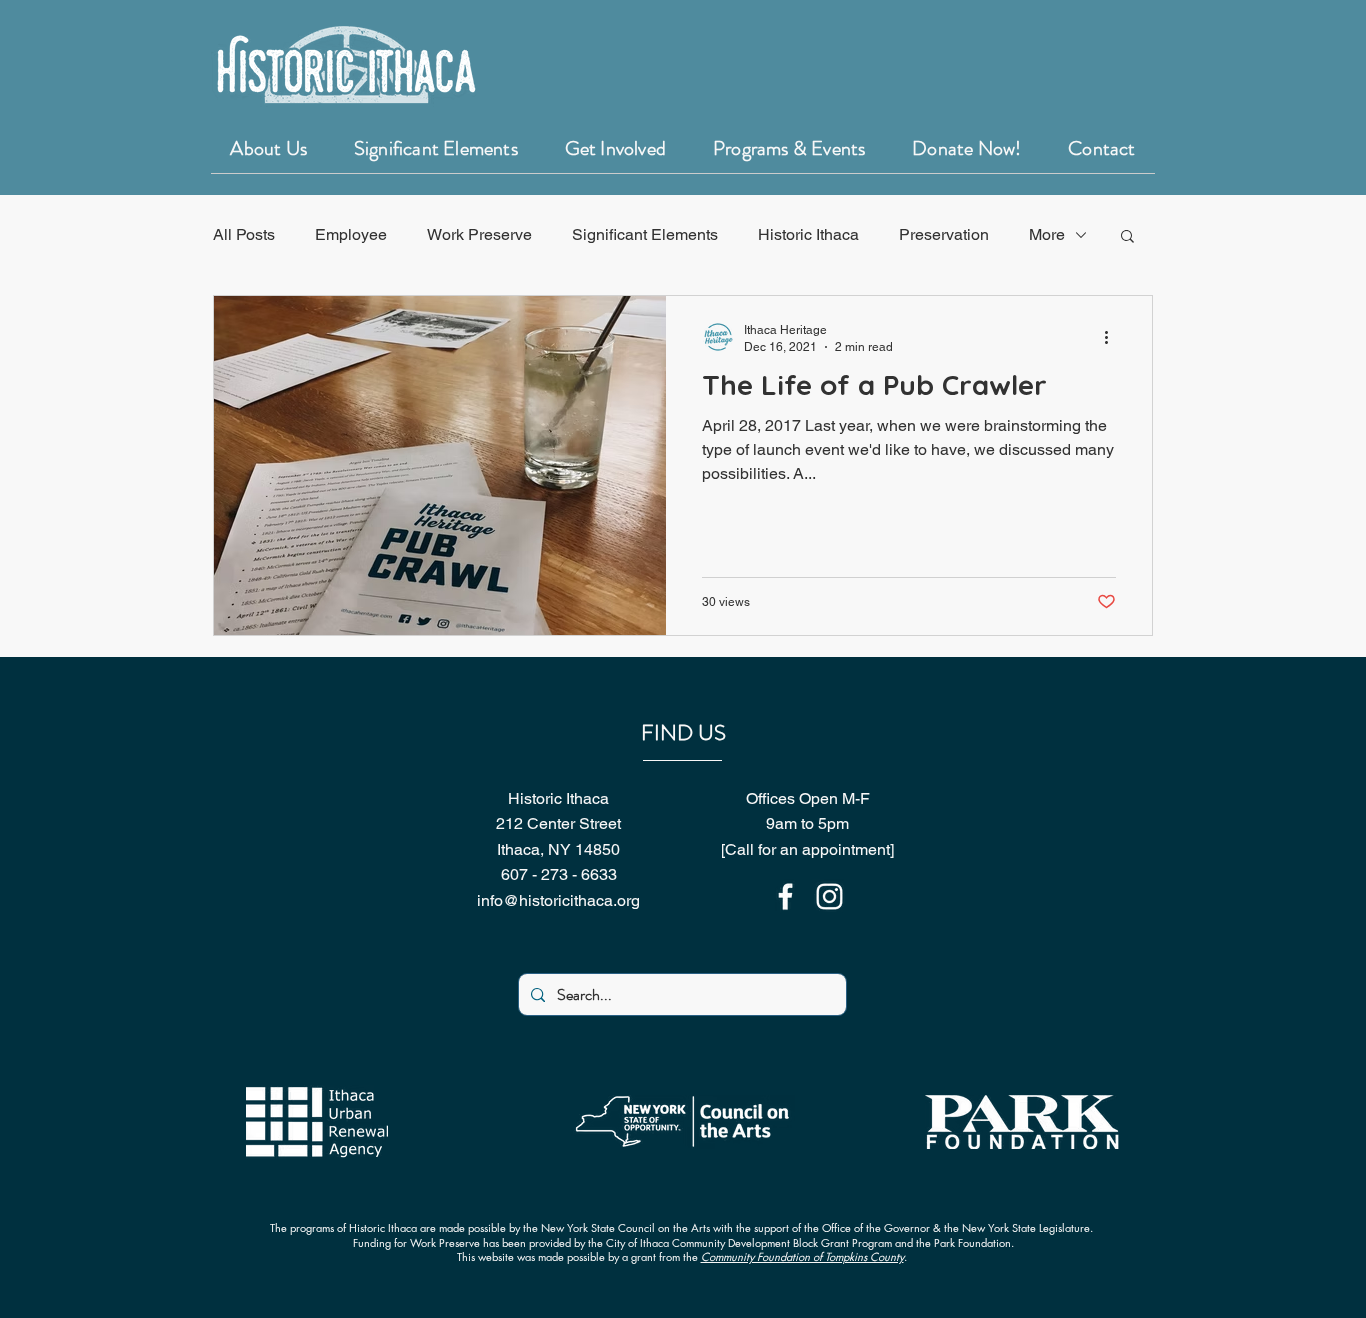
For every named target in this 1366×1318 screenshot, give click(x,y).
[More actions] (1113, 337)
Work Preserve (479, 234)
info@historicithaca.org (558, 900)
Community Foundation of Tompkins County (802, 1256)
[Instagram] (829, 896)
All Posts (244, 234)
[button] (1127, 237)
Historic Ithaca (808, 234)
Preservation (944, 234)
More (1047, 234)
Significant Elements (645, 234)
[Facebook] (785, 896)
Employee (351, 234)
